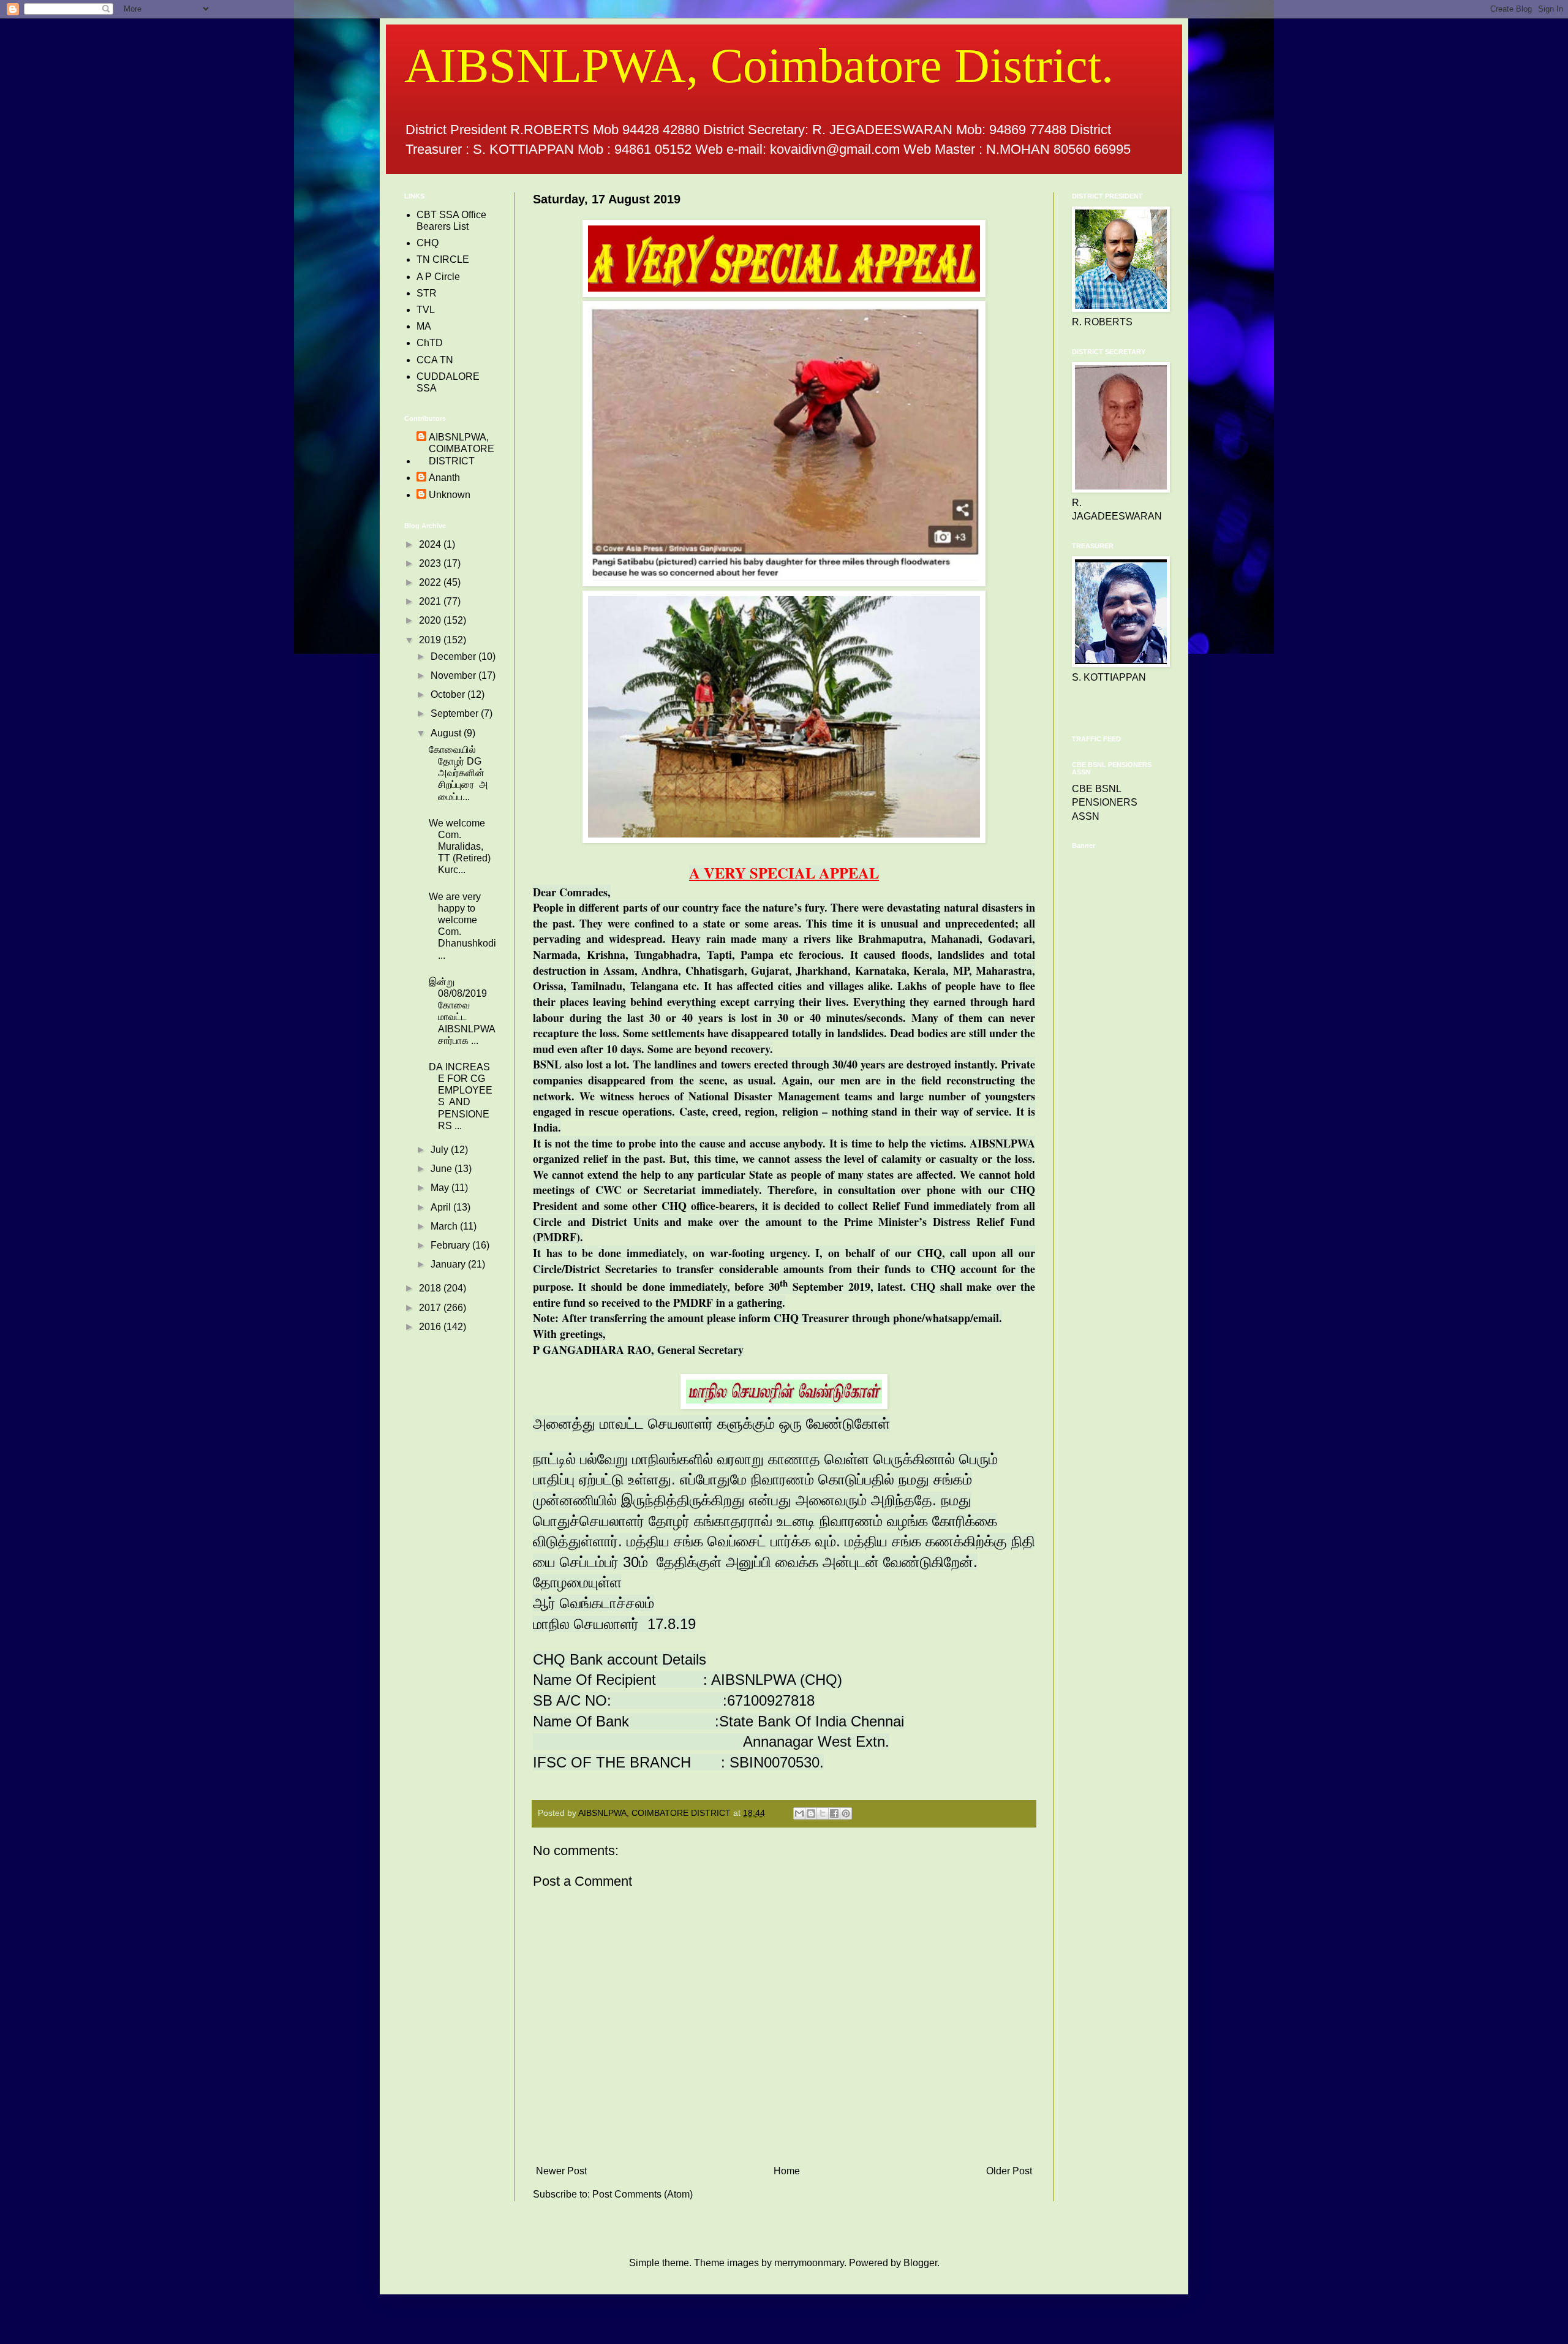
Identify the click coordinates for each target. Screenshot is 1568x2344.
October (449, 694)
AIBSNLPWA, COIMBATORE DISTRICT (462, 449)
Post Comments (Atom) (643, 2194)
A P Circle (438, 277)
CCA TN (435, 360)
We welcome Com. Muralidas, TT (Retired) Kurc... (460, 847)
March (445, 1226)
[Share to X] (823, 1813)
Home (787, 2171)
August (447, 733)
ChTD (430, 343)
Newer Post (561, 2171)
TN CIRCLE (443, 259)
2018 (431, 1288)
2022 (431, 582)
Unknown (450, 495)
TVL (426, 310)
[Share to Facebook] (834, 1813)
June (443, 1169)
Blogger (920, 2263)
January (449, 1264)
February (451, 1245)
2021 (431, 601)
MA (424, 326)
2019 (431, 640)
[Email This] (799, 1813)
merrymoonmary (809, 2263)
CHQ (428, 243)
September (456, 713)
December (454, 656)
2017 (431, 1308)
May (441, 1188)
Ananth (444, 478)
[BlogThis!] (811, 1813)
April (442, 1207)
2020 (431, 620)
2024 (431, 544)
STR (427, 293)
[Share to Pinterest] (846, 1813)
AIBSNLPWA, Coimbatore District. (759, 66)
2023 (431, 563)
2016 (431, 1327)
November (454, 675)
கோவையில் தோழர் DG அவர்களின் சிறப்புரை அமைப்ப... (458, 773)
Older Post (1009, 2171)
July (441, 1150)
